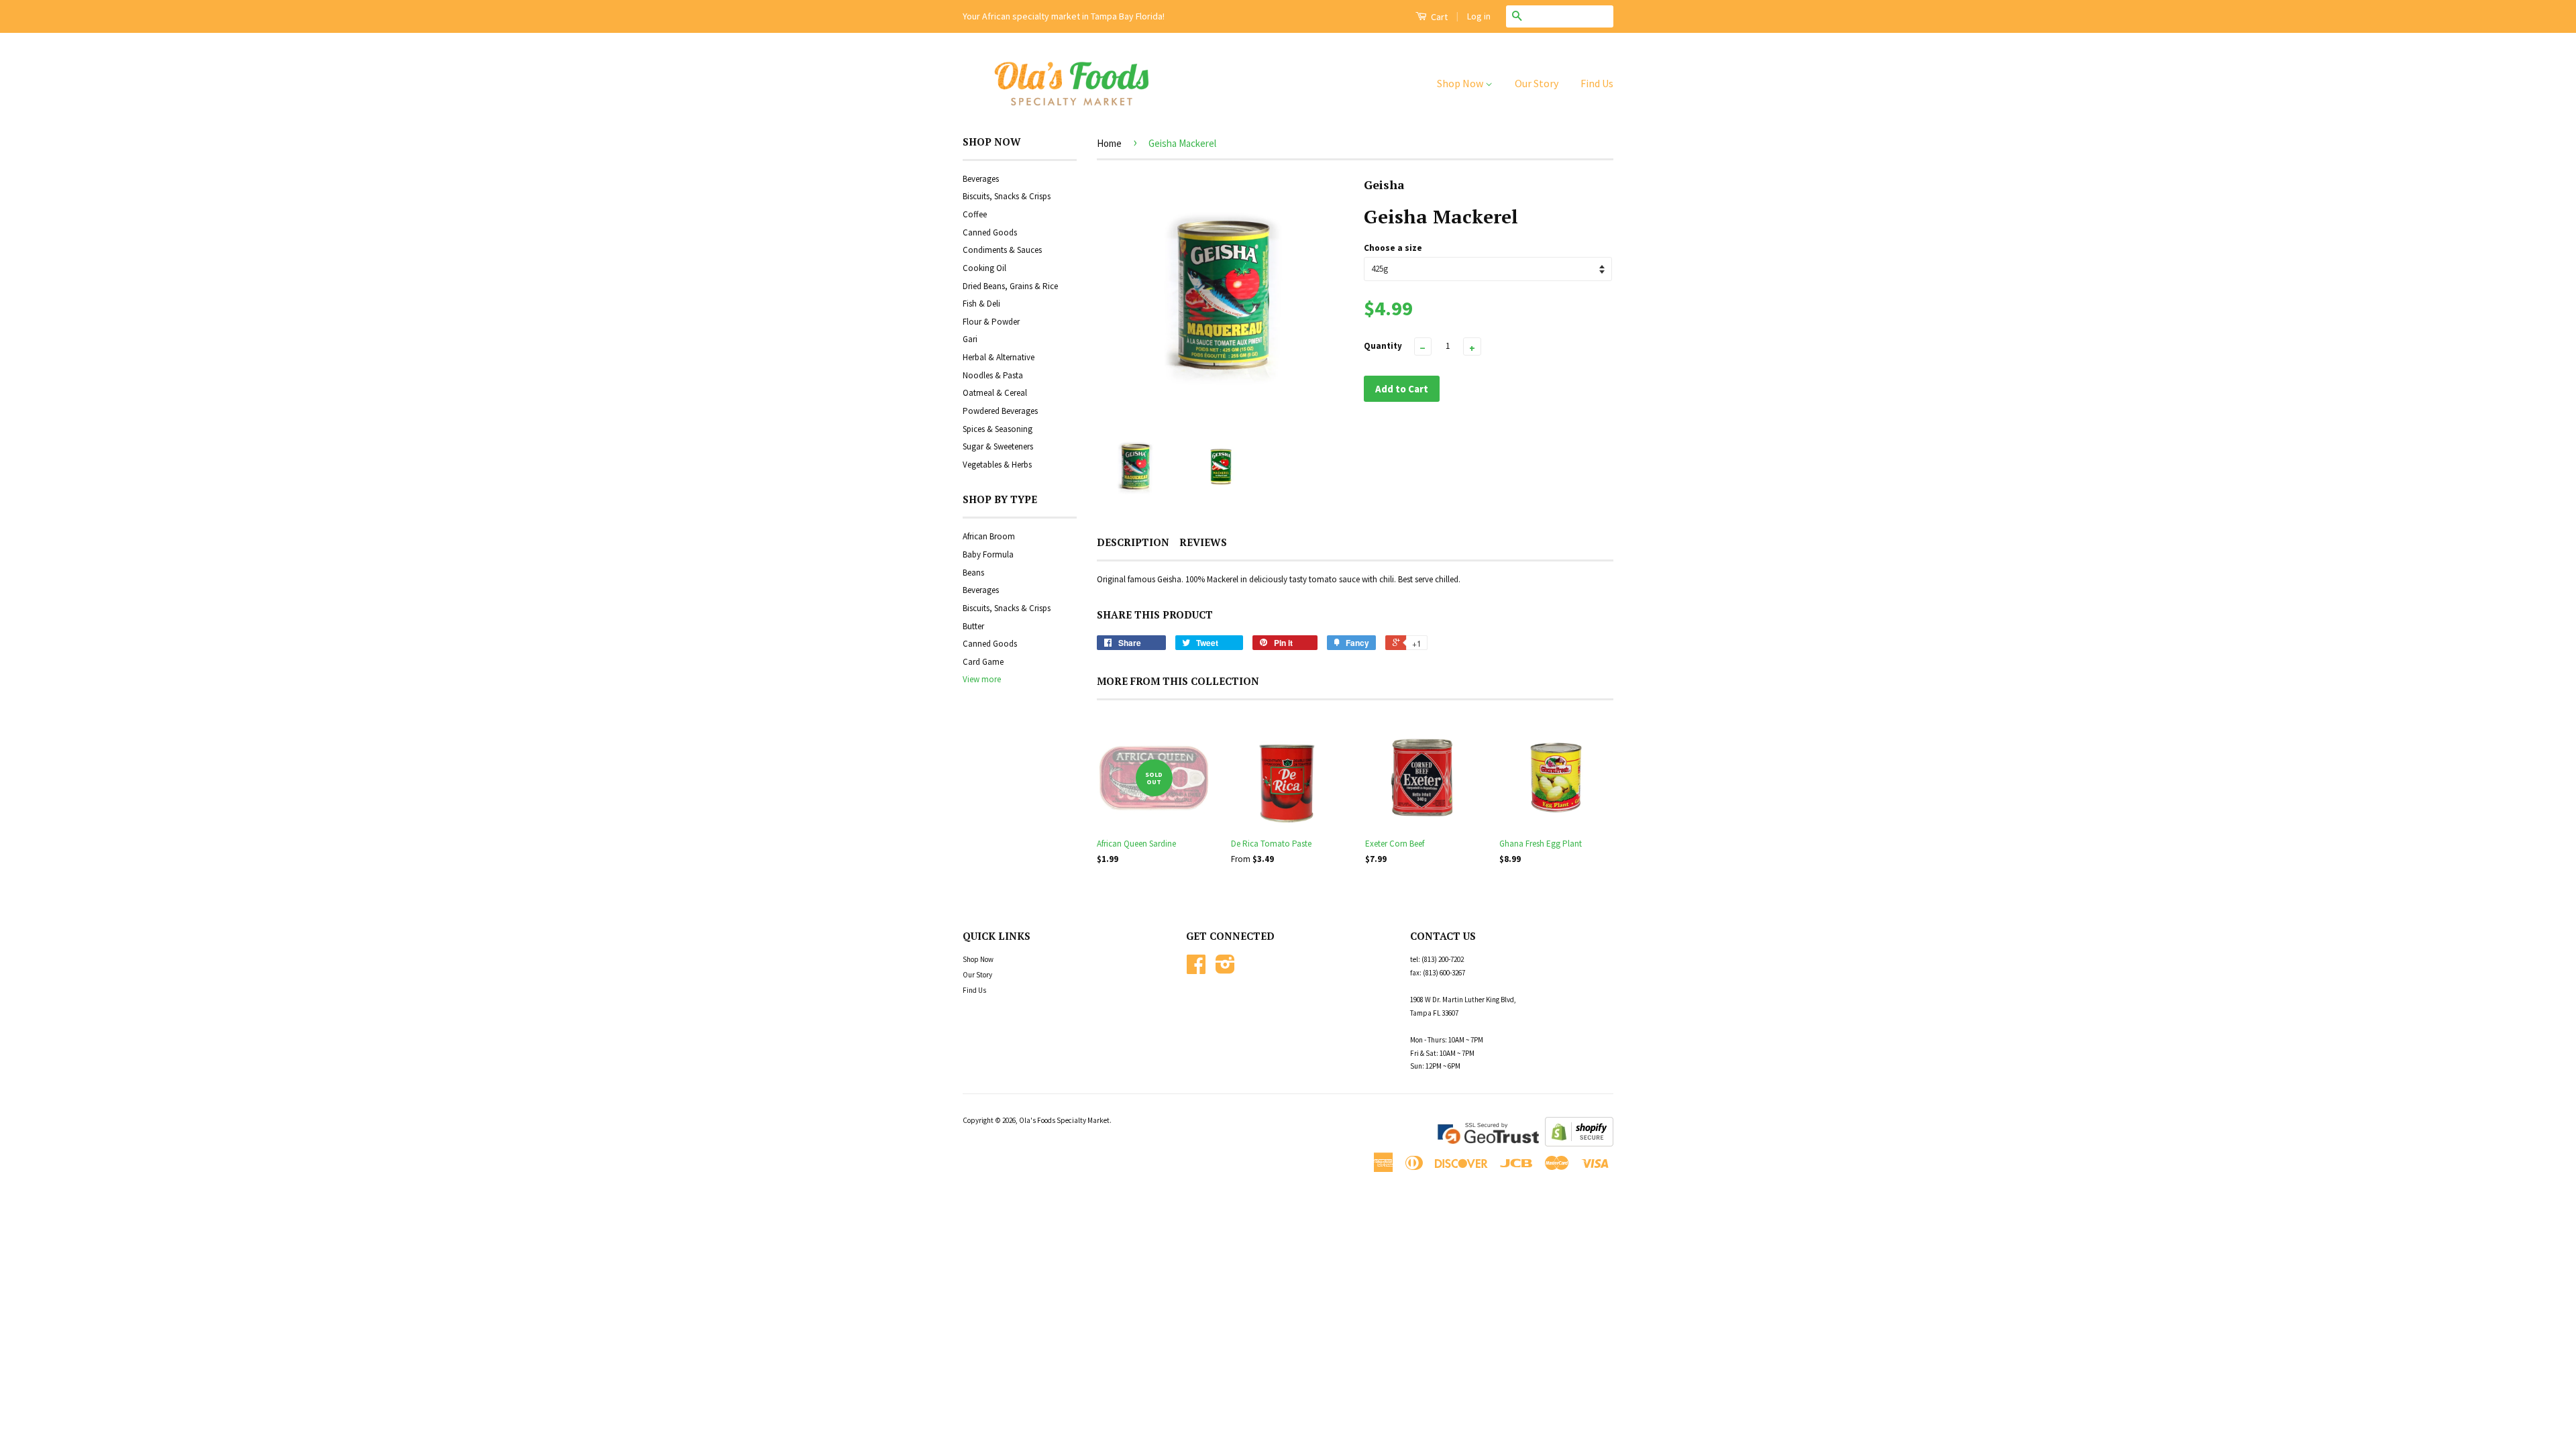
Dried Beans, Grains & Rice (1010, 286)
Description (1133, 542)
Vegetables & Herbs (997, 465)
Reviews (1203, 542)
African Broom (989, 536)
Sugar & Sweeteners (998, 446)
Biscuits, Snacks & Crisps (1007, 196)
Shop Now (1461, 83)
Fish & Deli (981, 304)
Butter (973, 626)
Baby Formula (988, 554)
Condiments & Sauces (1002, 250)
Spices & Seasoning (998, 429)
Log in (1479, 16)
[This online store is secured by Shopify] (1579, 1143)
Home (1109, 143)
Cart (1438, 17)
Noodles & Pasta (993, 375)
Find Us (1597, 83)
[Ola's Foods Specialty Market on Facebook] (1196, 969)
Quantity (1383, 346)
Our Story (1537, 83)
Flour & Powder (991, 322)
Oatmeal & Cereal (995, 393)
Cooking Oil (984, 268)
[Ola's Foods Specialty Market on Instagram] (1225, 969)
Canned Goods (990, 232)
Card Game (983, 662)
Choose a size (1393, 248)
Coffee (975, 214)
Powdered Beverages (1000, 411)
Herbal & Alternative (999, 357)
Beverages (981, 179)
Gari (970, 339)
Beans (973, 573)
